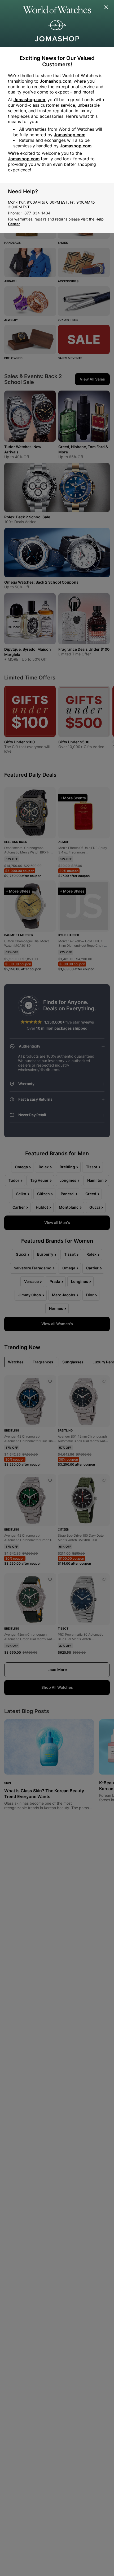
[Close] (107, 7)
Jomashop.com (56, 81)
